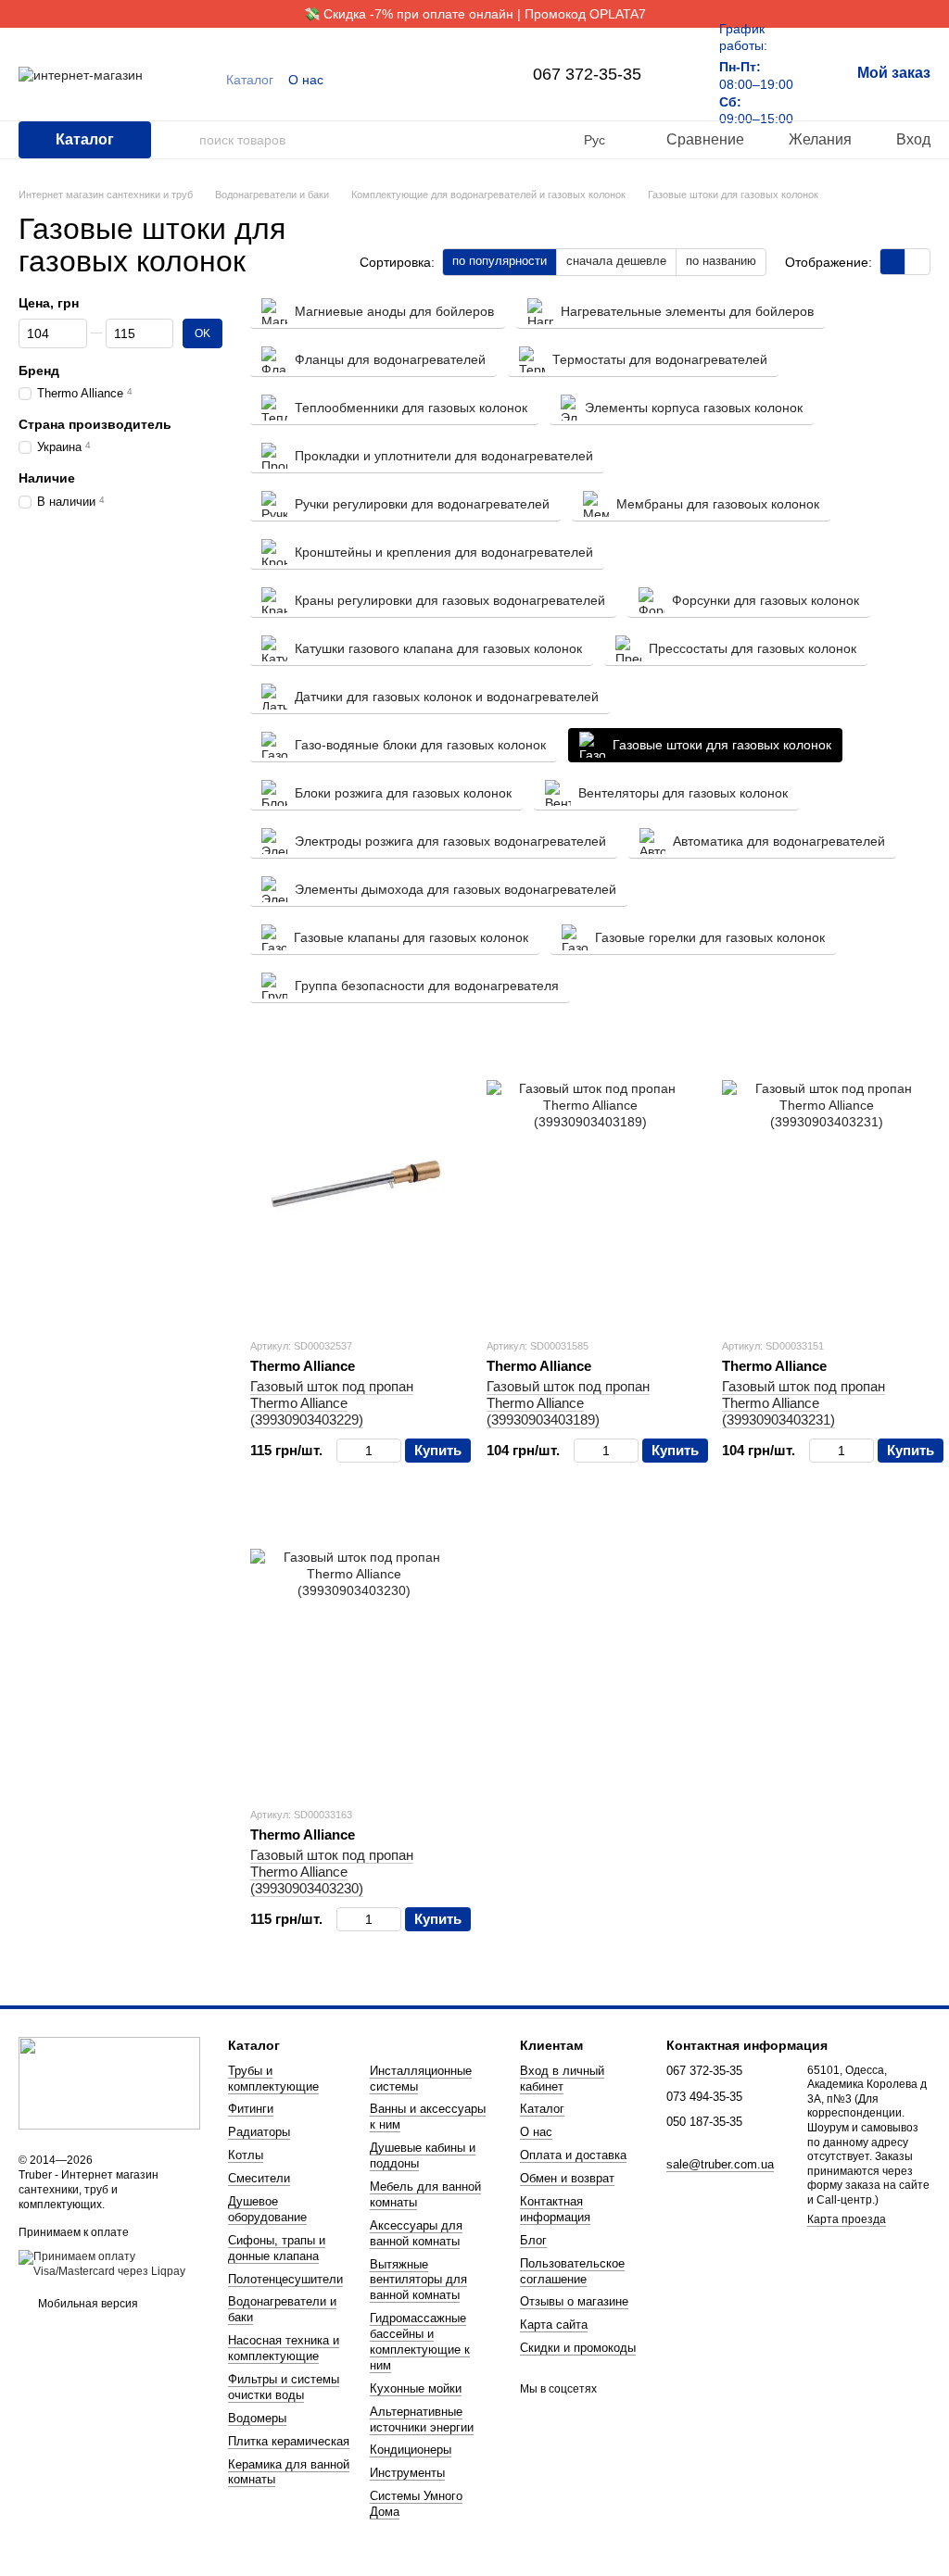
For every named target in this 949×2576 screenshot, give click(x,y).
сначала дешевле (616, 261)
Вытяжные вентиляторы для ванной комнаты (418, 2280)
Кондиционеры (411, 2450)
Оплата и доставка (573, 2155)
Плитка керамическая (289, 2441)
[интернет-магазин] (109, 2083)
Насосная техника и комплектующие (284, 2348)
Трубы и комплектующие (273, 2079)
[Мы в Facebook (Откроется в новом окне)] (455, 80)
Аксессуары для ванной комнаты (416, 2233)
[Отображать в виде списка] (917, 262)
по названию (721, 261)
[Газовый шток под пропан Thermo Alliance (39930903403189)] (591, 1184)
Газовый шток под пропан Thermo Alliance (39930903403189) (568, 1403)
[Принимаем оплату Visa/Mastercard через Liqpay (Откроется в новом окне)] (109, 2264)
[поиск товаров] (184, 140)
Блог (533, 2240)
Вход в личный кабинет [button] (562, 2079)
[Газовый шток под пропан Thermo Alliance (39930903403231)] (826, 1184)
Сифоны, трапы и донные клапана (277, 2248)
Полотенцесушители (285, 2279)
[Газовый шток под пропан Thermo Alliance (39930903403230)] (354, 1652)
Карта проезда (847, 2219)
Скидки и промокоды (578, 2348)
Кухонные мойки (416, 2388)
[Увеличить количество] (392, 1451)
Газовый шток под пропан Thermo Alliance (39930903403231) (803, 1403)
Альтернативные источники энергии (422, 2419)
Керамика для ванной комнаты (289, 2472)
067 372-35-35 (587, 74)
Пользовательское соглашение (572, 2271)
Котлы (246, 2155)
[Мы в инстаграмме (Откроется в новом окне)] (477, 80)
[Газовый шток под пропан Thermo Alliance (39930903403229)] (354, 1184)
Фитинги (251, 2109)
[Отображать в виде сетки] (893, 262)
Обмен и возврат (567, 2178)
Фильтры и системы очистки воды (284, 2387)
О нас (306, 80)
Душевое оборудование (267, 2209)
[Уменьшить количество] (345, 1451)
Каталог (250, 80)
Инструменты (407, 2473)
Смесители (259, 2178)
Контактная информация (555, 2209)
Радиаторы (259, 2132)
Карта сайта (554, 2325)
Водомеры (257, 2418)
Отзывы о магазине (574, 2301)
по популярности (500, 261)
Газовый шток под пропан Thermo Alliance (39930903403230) (332, 1872)
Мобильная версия (87, 2304)
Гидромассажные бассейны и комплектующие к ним (420, 2342)
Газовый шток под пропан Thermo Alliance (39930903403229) (332, 1403)
